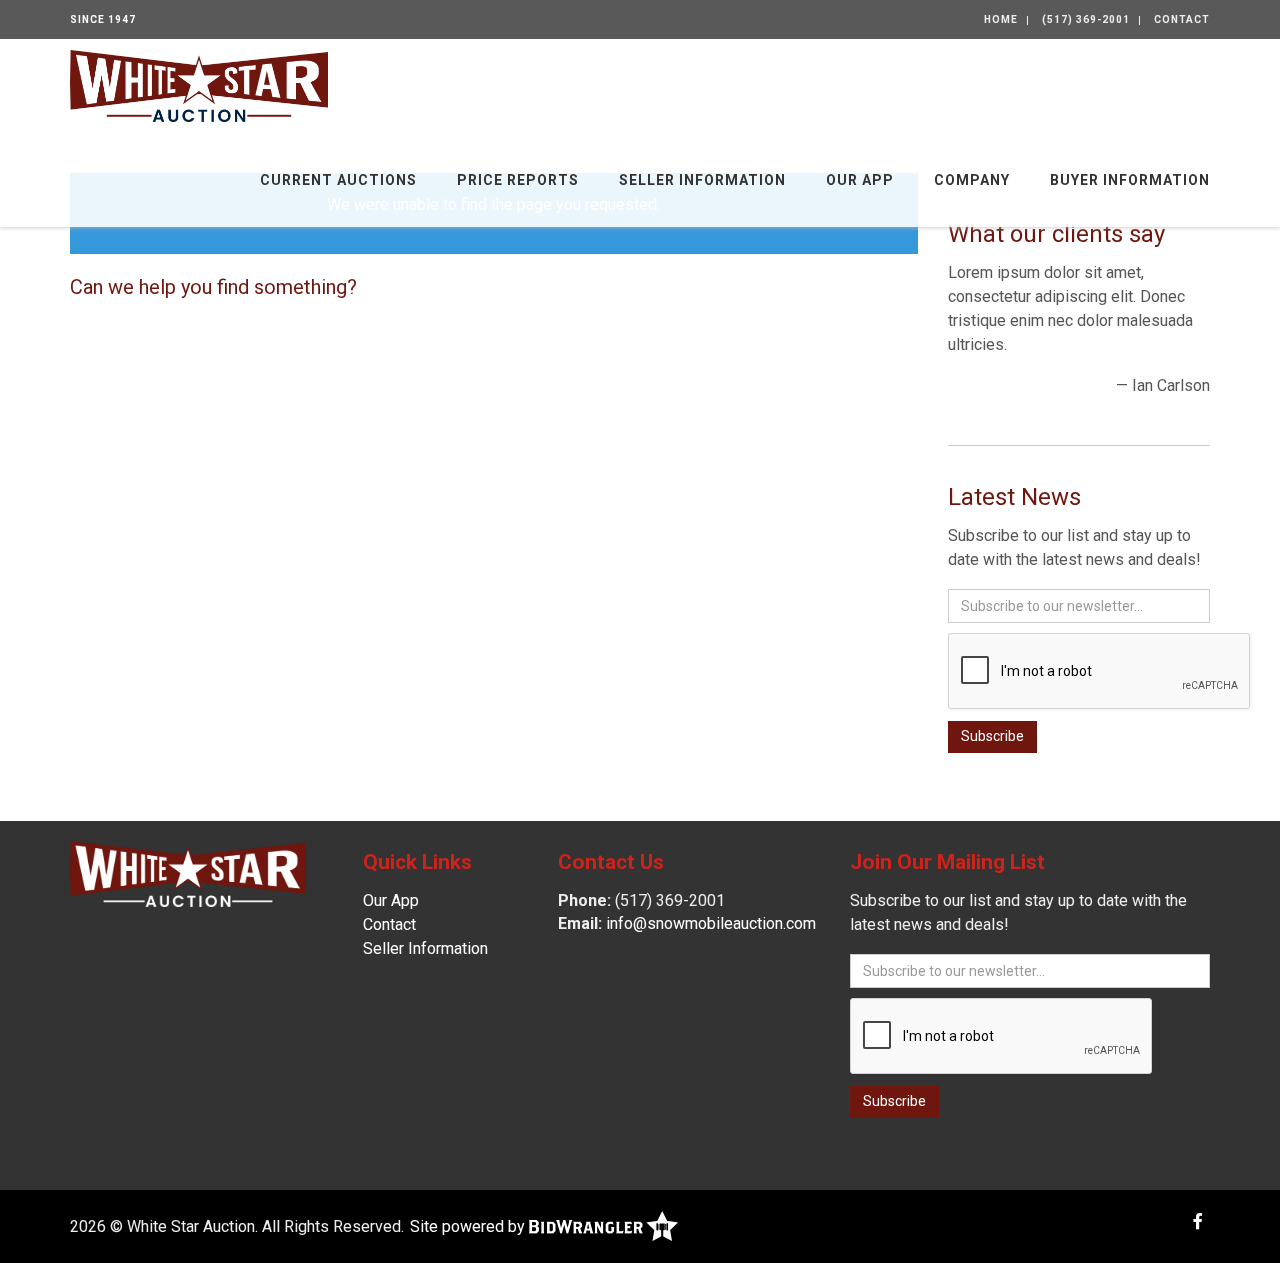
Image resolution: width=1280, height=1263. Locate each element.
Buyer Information (1130, 180)
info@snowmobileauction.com (711, 923)
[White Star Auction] (199, 84)
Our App (860, 180)
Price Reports (518, 180)
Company (972, 180)
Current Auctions (338, 180)
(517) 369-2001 (1086, 19)
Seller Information (702, 180)
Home (1001, 19)
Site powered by (469, 1226)
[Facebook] (1198, 1221)
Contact (1182, 19)
